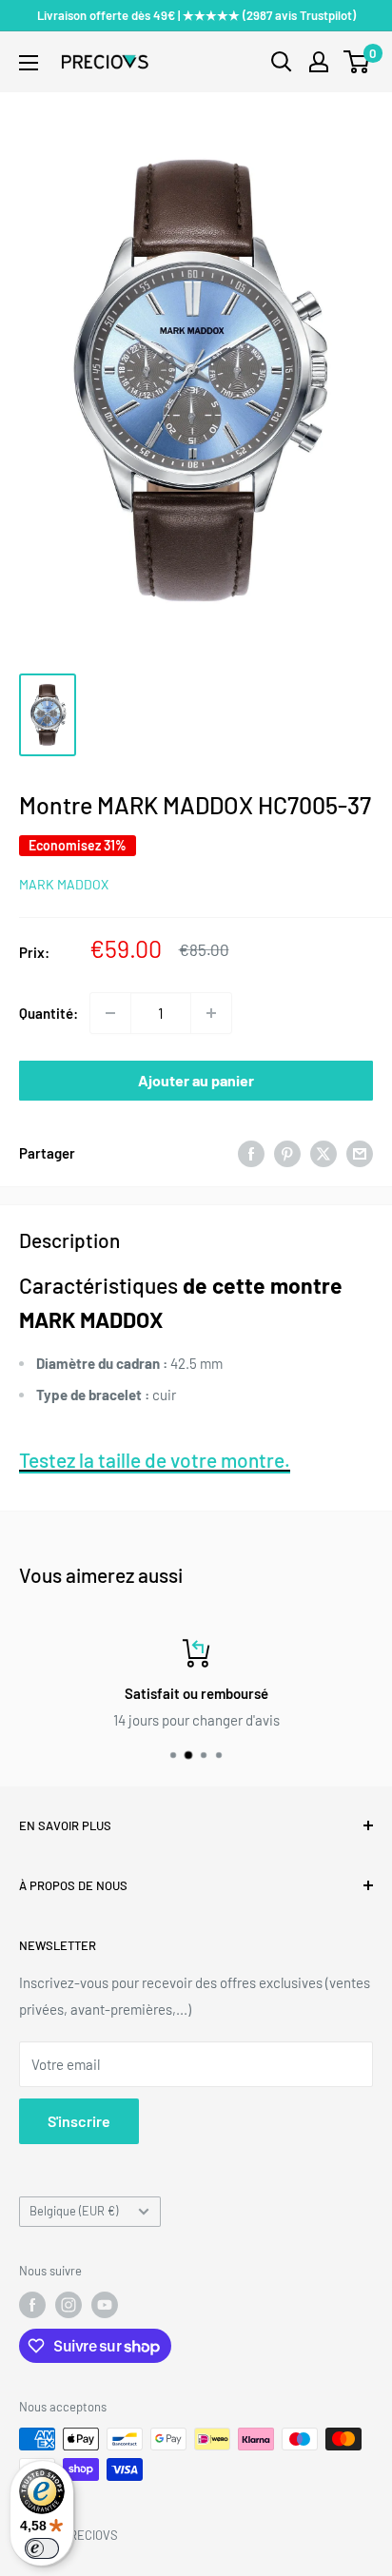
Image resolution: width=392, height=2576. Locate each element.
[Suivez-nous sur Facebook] (32, 2305)
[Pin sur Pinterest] (287, 1153)
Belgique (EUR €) (74, 2211)
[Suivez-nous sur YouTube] (105, 2305)
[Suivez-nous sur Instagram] (69, 2305)
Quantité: (49, 1013)
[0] (357, 62)
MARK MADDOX (64, 884)
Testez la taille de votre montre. (155, 1460)
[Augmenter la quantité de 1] (211, 1013)
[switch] (42, 2548)
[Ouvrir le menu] (29, 63)
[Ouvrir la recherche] (282, 62)
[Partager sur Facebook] (251, 1153)
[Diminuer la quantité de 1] (110, 1013)
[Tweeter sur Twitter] (323, 1153)
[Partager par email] (360, 1153)
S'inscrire (79, 2121)
